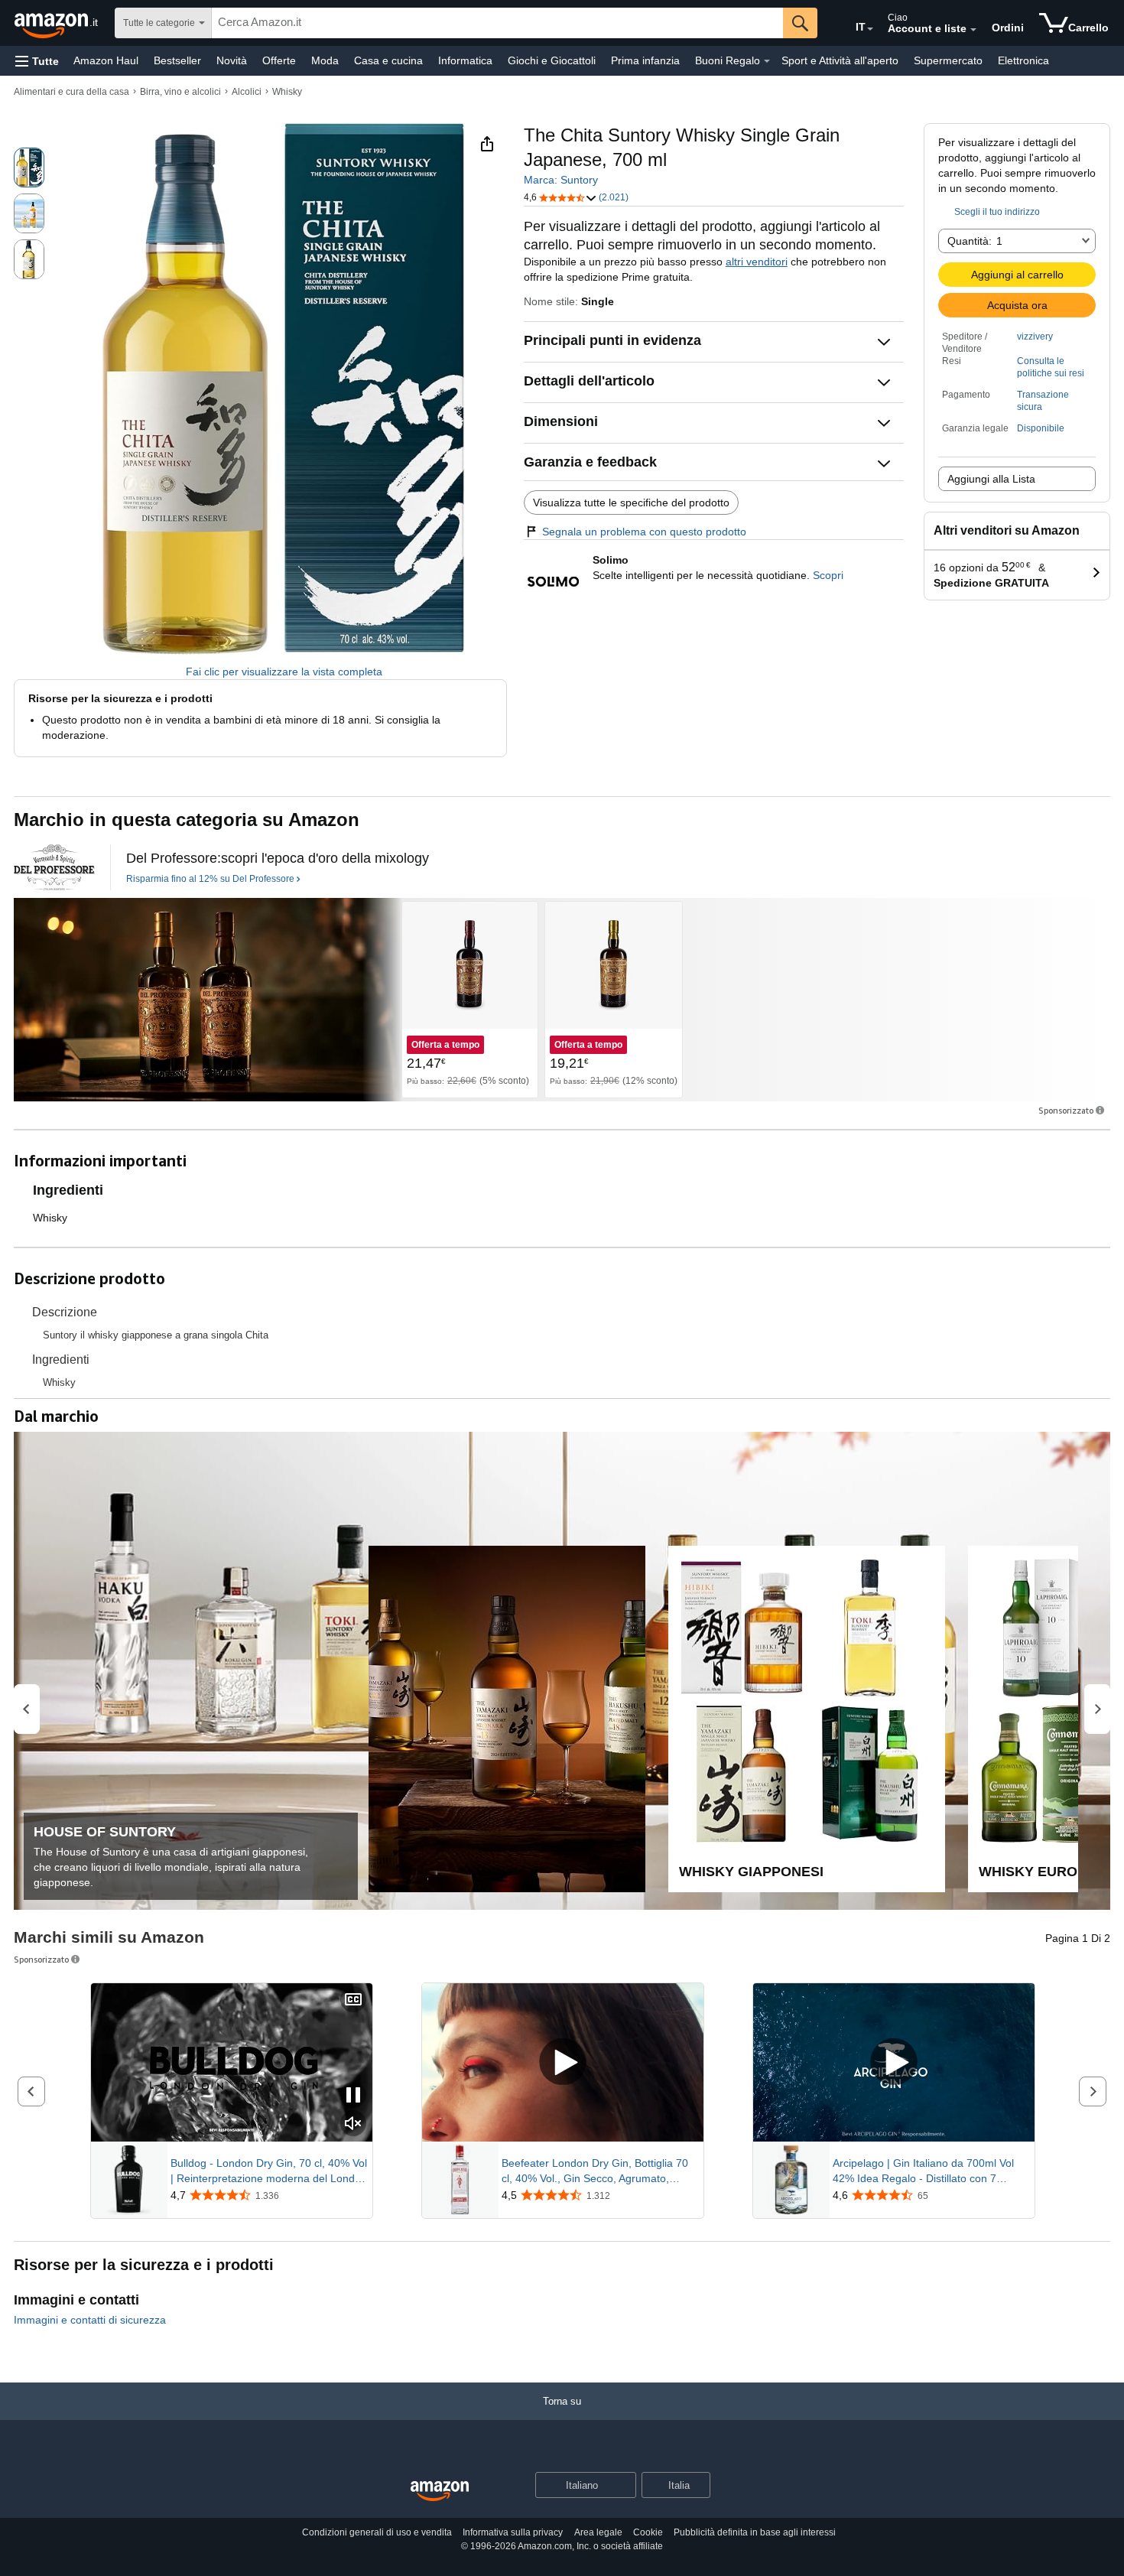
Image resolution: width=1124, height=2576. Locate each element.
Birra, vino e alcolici (180, 92)
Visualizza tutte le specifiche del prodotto (631, 503)
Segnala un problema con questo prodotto (644, 532)
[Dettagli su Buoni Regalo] (767, 61)
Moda (325, 60)
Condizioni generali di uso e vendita (377, 2532)
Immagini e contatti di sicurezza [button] (90, 2320)
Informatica (465, 60)
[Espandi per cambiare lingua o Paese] (870, 29)
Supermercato (948, 60)
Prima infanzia (645, 60)
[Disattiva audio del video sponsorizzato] (353, 2124)
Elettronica (1023, 60)
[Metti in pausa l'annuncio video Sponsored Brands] (353, 2096)
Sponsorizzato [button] (1066, 1110)
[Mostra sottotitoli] (353, 2000)
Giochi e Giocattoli (552, 60)
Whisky (287, 92)
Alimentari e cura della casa (71, 92)
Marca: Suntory (561, 180)
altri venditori (757, 262)
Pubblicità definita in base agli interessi (755, 2532)
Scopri (828, 575)
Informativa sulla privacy (513, 2532)
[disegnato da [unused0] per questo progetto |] (54, 867)
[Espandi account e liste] (973, 30)
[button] (37, 61)
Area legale (598, 2532)
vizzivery (1035, 337)
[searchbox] (497, 23)
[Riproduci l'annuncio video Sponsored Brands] (563, 2062)
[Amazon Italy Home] (440, 2491)
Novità (232, 60)
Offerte (279, 60)
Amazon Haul (106, 60)
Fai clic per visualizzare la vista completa (284, 672)
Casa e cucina (388, 60)
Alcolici (247, 92)
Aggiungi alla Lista (991, 479)
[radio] (29, 168)
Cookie (648, 2532)
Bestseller (177, 60)
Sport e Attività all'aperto (840, 60)
